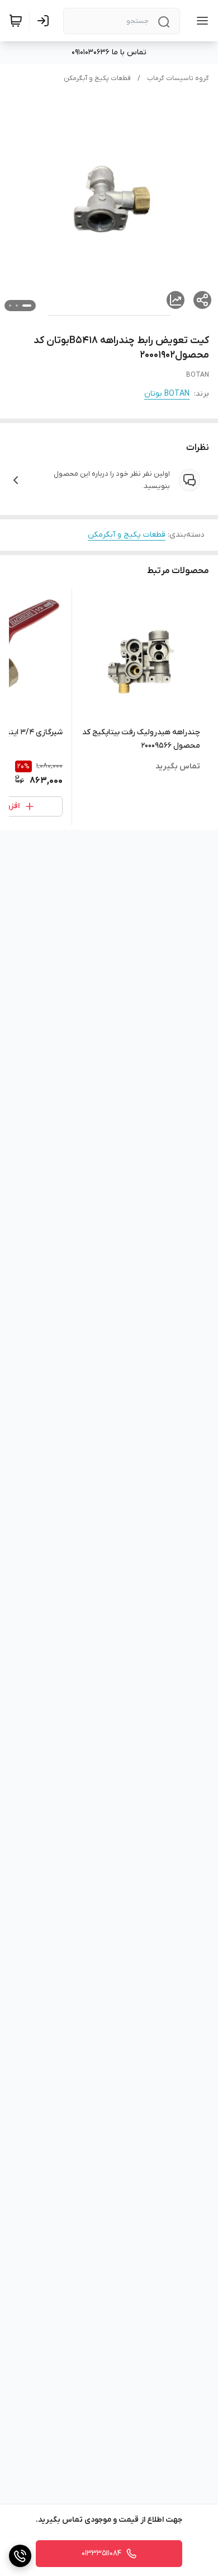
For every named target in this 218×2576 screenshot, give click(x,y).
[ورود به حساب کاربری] (45, 21)
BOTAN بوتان (167, 394)
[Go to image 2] (17, 306)
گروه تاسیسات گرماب (178, 78)
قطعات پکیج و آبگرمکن (97, 78)
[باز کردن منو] (200, 21)
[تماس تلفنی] (20, 2556)
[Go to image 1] (27, 306)
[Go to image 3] (10, 306)
